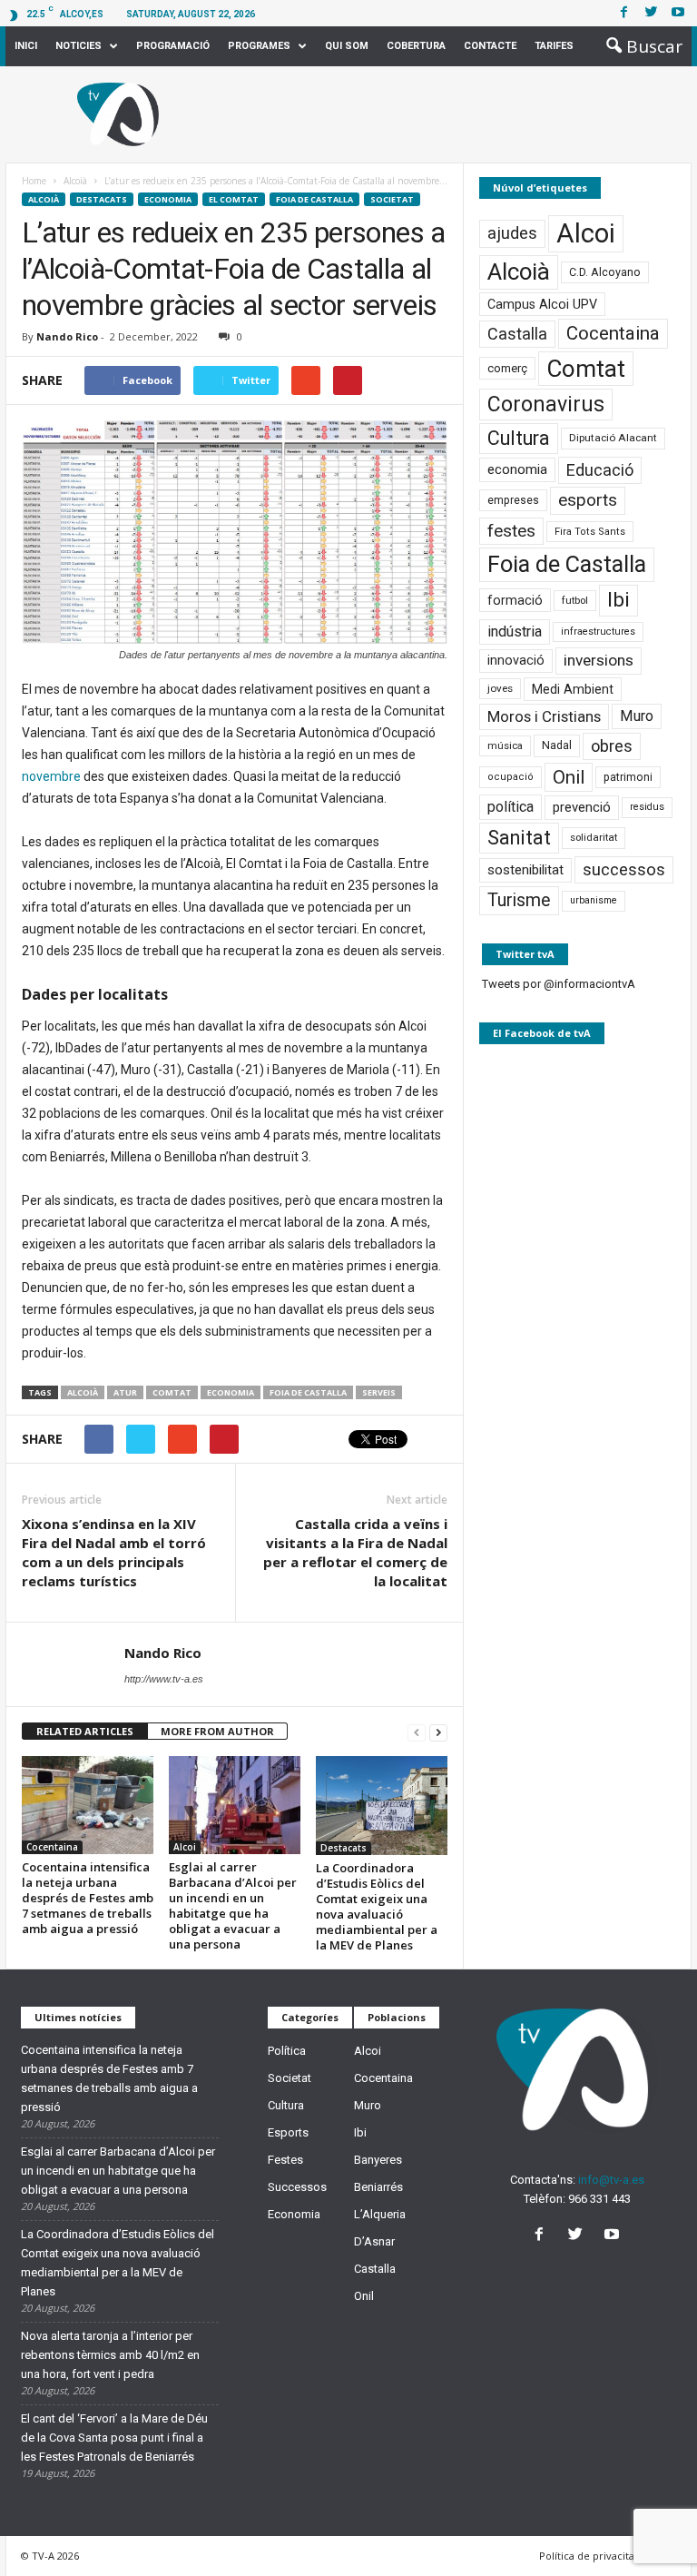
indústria (515, 632)
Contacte (490, 46)
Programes (259, 46)
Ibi (618, 600)
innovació (516, 661)
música (505, 746)
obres (612, 746)
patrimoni (628, 777)
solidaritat (594, 837)
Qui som (347, 46)
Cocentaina (52, 1847)
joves (500, 688)
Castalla (517, 334)
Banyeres (378, 2160)
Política (287, 2051)
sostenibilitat (525, 870)
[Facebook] (623, 13)
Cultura (519, 438)
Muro (637, 716)
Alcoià (44, 199)
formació (515, 600)
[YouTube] (614, 2236)
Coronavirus (546, 405)
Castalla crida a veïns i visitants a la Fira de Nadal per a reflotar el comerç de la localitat (355, 1552)
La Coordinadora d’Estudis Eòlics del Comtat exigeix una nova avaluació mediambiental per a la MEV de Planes (377, 1906)
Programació (173, 46)
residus (647, 807)
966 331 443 (599, 2199)
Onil (569, 777)
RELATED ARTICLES (85, 1731)
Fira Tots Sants (590, 532)
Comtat (172, 1392)
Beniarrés (378, 2187)
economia (231, 1392)
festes (511, 531)
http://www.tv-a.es (164, 1679)
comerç (507, 368)
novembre (51, 776)
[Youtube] (678, 13)
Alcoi (185, 1847)
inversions (599, 660)
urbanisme (594, 900)
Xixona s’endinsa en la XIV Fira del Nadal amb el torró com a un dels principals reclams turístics (114, 1552)
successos (624, 869)
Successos (297, 2187)
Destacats (102, 199)
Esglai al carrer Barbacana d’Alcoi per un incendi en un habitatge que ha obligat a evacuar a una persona (233, 1905)
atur (125, 1392)
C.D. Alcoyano (605, 272)
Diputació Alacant (613, 438)
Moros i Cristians (544, 716)
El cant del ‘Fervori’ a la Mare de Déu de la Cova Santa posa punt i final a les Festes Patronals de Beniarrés (114, 2438)
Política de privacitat (589, 2556)
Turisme (519, 900)
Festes (285, 2160)
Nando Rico (67, 336)
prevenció (582, 807)
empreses (513, 500)
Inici (26, 46)
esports (588, 500)
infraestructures (598, 632)
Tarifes (554, 46)
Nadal (557, 745)
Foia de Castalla (314, 199)
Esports (288, 2132)
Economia (168, 199)
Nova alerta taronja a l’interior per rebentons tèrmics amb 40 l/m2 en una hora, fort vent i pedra (110, 2355)
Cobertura (416, 46)
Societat (392, 199)
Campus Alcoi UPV (542, 304)
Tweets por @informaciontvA (559, 984)
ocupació (510, 777)
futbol (575, 600)
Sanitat (519, 838)
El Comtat (234, 199)
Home (34, 181)
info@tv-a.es (611, 2180)
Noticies (79, 46)
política (510, 807)
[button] (639, 46)
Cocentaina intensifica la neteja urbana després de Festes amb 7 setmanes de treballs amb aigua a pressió (88, 1898)
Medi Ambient (573, 689)
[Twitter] (651, 13)
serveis (379, 1392)
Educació (600, 470)
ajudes (512, 233)
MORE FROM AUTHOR (217, 1731)
